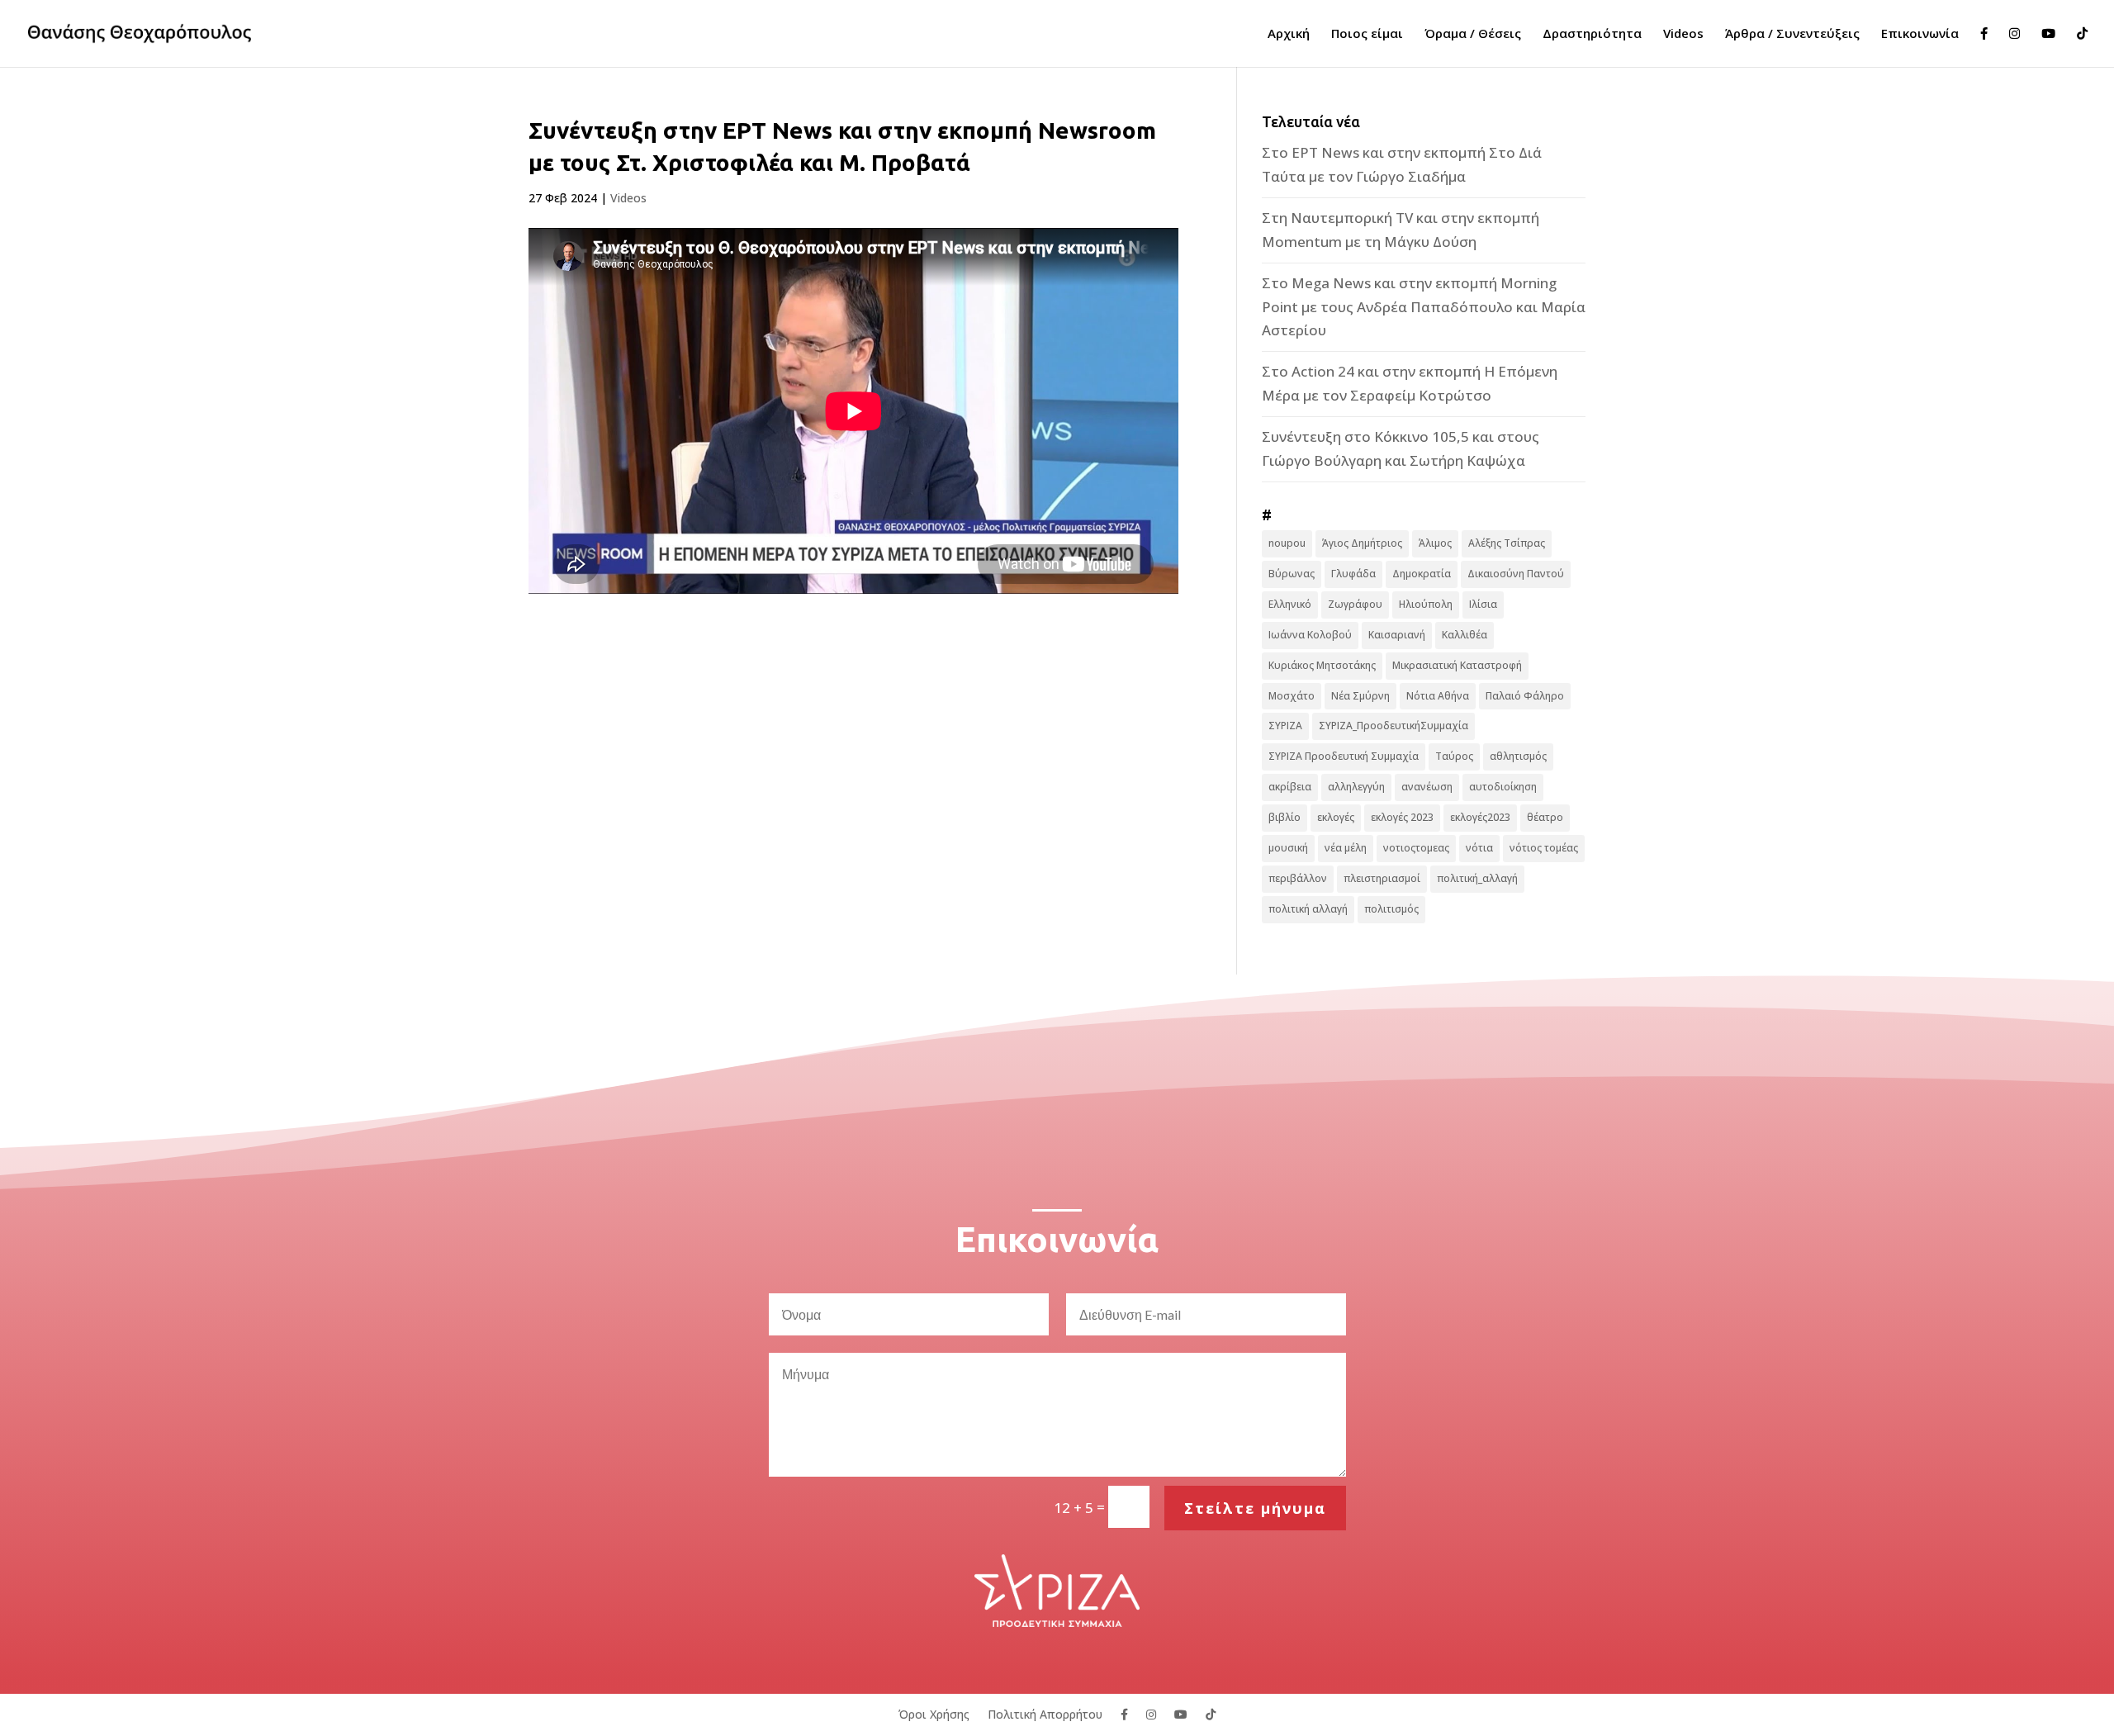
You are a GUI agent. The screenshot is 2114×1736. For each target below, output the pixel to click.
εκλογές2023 (1480, 817)
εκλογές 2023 (1402, 817)
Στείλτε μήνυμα (1255, 1508)
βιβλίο (1285, 817)
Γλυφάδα (1353, 574)
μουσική (1288, 848)
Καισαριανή (1397, 635)
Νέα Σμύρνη (1360, 696)
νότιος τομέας (1544, 848)
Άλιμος (1435, 543)
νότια (1479, 848)
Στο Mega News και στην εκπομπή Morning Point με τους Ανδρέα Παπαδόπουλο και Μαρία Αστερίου (1424, 307)
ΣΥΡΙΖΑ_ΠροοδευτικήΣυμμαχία (1394, 726)
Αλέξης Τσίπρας (1507, 543)
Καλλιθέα (1465, 635)
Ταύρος (1454, 756)
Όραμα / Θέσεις (1473, 34)
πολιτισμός (1391, 909)
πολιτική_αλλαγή (1477, 878)
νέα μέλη (1346, 848)
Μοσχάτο (1292, 696)
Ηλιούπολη (1426, 604)
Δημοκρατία (1422, 574)
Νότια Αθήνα (1438, 696)
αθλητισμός (1518, 756)
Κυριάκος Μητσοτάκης (1322, 665)
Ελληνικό (1290, 604)
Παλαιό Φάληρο (1525, 696)
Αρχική (1289, 34)
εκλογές (1336, 817)
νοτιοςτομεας (1416, 848)
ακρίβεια (1290, 787)
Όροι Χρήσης (934, 1713)
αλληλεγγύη (1356, 787)
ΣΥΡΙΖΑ (1285, 726)
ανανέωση (1427, 787)
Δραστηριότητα (1592, 34)
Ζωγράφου (1355, 604)
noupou (1287, 543)
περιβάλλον (1298, 878)
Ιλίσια (1483, 604)
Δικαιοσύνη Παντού (1516, 574)
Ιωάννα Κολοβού (1310, 635)
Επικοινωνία (1920, 34)
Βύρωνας (1292, 574)
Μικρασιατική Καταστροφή (1457, 665)
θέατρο (1545, 817)
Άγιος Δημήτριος (1362, 543)
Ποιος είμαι (1367, 34)
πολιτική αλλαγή (1308, 909)
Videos (1683, 34)
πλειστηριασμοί (1382, 878)
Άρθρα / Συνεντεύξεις (1792, 34)
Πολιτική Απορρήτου (1045, 1713)
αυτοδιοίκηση (1503, 787)
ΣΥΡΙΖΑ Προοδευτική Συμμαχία (1344, 756)
